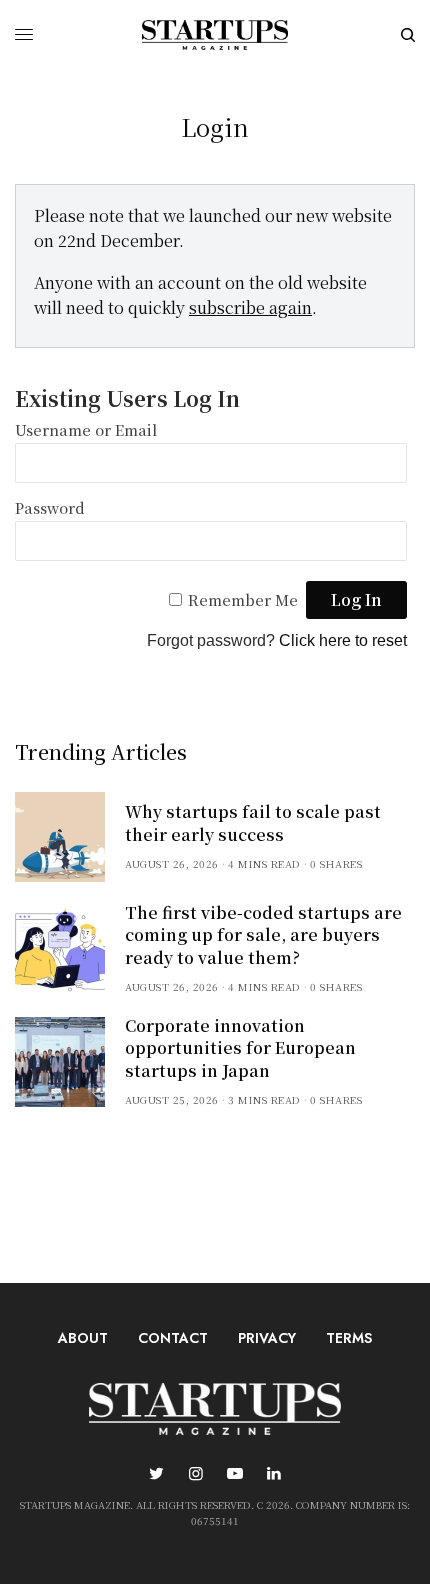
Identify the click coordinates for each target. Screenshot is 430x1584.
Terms (349, 1338)
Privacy (267, 1338)
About (83, 1338)
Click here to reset (343, 640)
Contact (173, 1338)
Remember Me (243, 599)
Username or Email (86, 429)
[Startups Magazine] (215, 35)
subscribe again (250, 307)
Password (50, 507)
